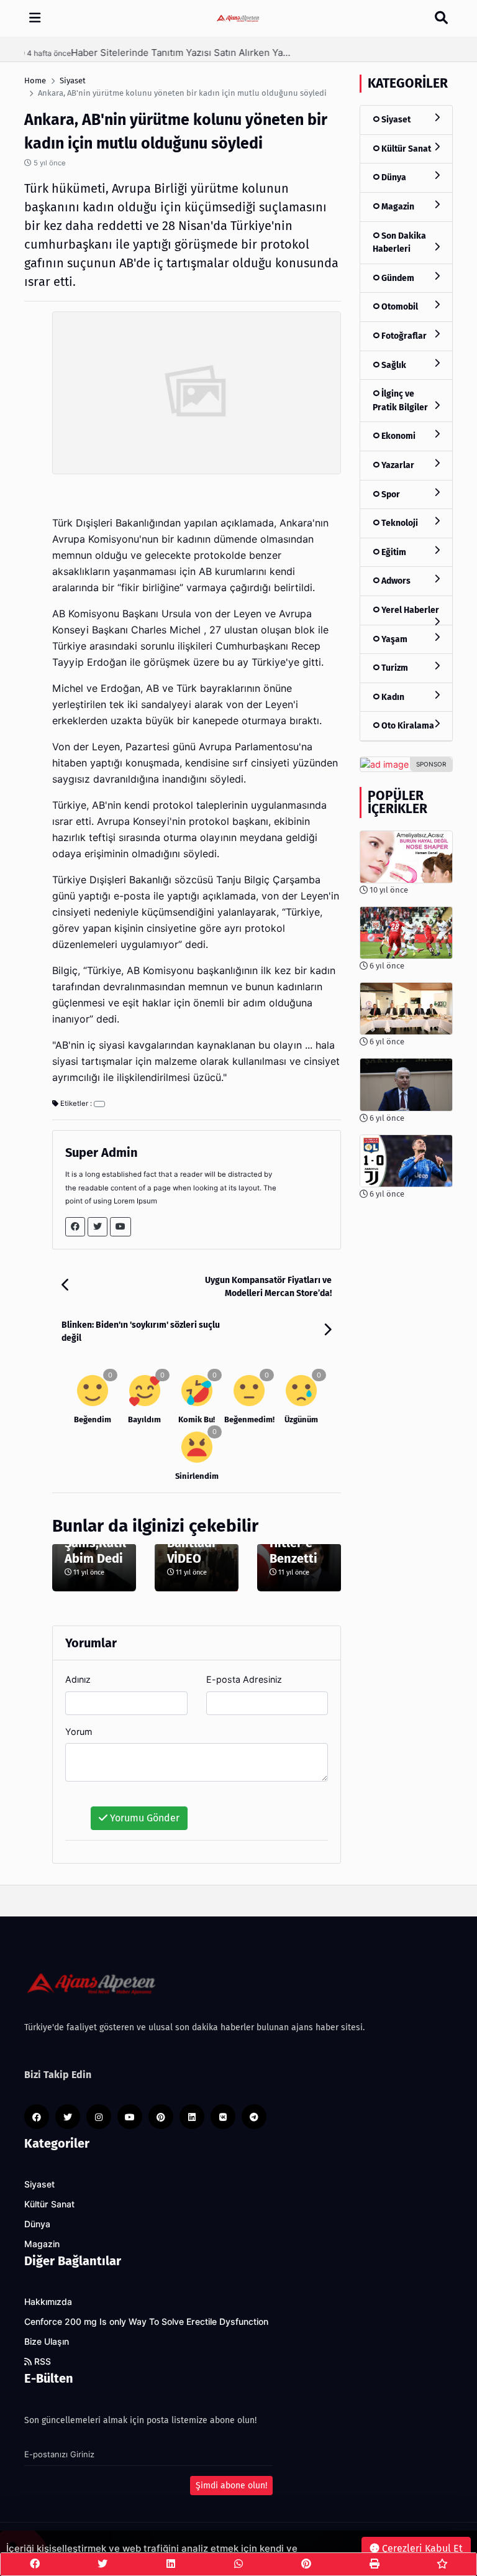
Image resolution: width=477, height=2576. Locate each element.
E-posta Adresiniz (244, 1679)
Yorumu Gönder (143, 1818)
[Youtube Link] (120, 1227)
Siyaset (395, 120)
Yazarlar (397, 465)
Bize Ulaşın (47, 2342)
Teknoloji (399, 523)
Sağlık (393, 365)
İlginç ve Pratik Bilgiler (400, 401)
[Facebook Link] (75, 1227)
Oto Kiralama (407, 726)
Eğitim (393, 552)
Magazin (397, 207)
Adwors (395, 581)
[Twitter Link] (98, 1227)
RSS (41, 2362)
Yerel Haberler (409, 610)
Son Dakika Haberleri (399, 243)
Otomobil (399, 307)
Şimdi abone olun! (231, 2486)
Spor (390, 494)
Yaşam (393, 639)
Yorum (79, 1732)
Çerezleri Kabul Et (421, 2548)
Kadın (392, 697)
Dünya (393, 177)
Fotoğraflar (403, 336)
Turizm (394, 668)
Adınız (78, 1679)
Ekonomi (397, 436)
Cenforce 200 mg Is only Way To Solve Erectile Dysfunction (146, 2322)
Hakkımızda (48, 2302)
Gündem (397, 278)
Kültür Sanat (405, 149)
